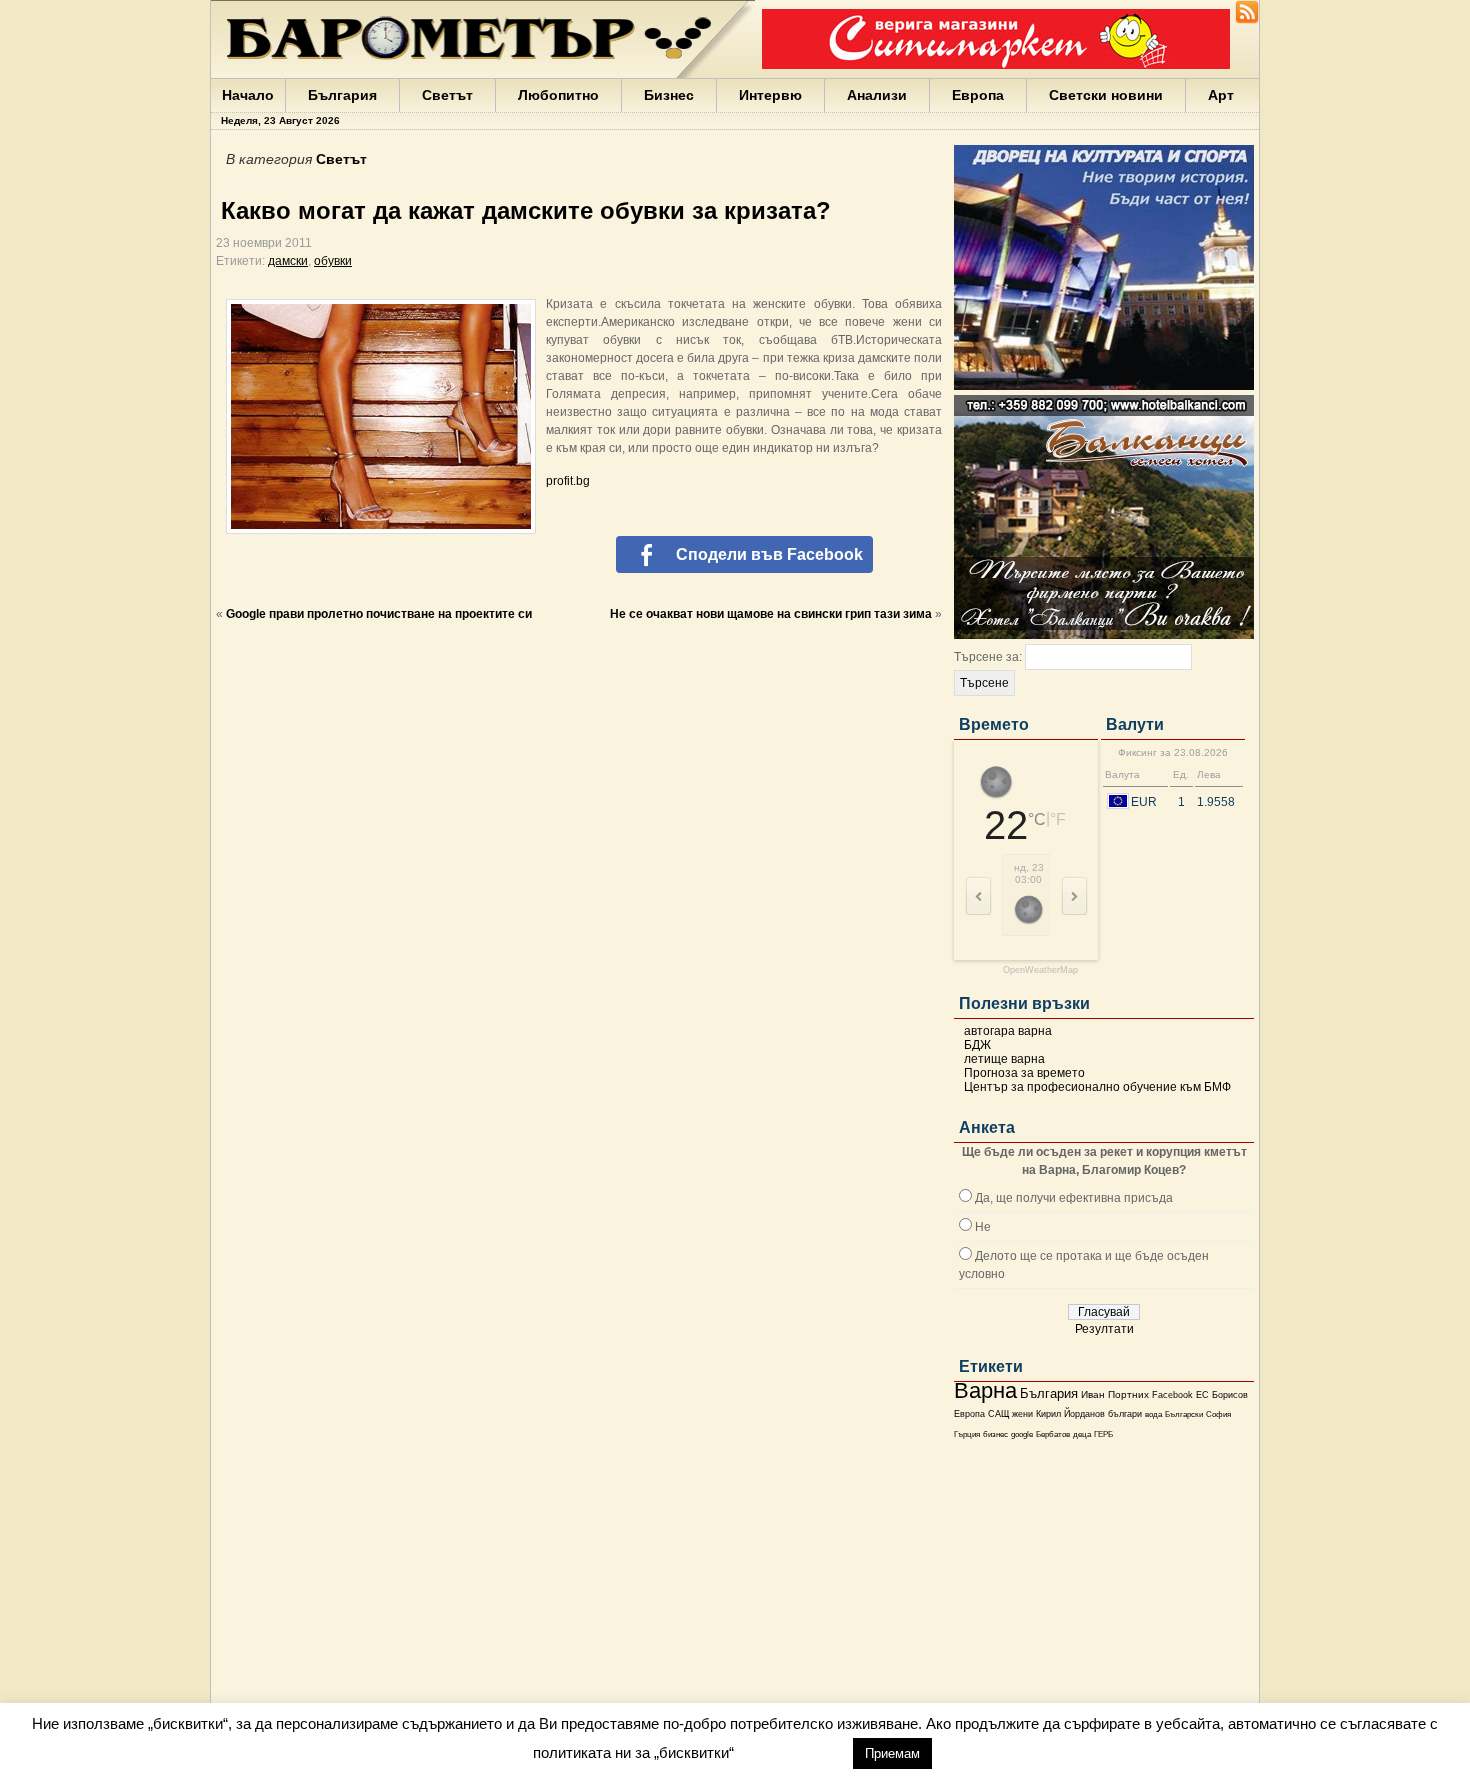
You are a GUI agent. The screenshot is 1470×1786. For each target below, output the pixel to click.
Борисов (1230, 1395)
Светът (447, 95)
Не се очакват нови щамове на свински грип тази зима (771, 614)
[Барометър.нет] (1247, 20)
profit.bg (568, 481)
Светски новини (1106, 95)
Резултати (1104, 1329)
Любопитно (558, 95)
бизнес (995, 1434)
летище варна (1004, 1059)
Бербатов (1053, 1434)
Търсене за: (988, 657)
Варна (985, 1390)
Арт (1221, 95)
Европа (978, 95)
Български (1184, 1414)
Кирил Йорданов (1070, 1414)
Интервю (770, 95)
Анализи (877, 95)
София (1218, 1414)
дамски (288, 261)
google (1022, 1434)
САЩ (998, 1414)
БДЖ (977, 1045)
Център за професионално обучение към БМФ (1097, 1087)
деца (1082, 1434)
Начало (248, 95)
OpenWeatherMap (1040, 970)
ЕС (1202, 1395)
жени (1022, 1414)
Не (983, 1227)
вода (1153, 1414)
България (342, 95)
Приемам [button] (892, 1753)
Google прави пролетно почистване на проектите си (379, 614)
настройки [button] (793, 1752)
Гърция (967, 1434)
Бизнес (669, 95)
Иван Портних (1115, 1394)
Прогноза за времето (1024, 1073)
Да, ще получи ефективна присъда (1074, 1198)
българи (1125, 1414)
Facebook (1172, 1395)
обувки (333, 261)
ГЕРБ (1103, 1434)
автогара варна (1008, 1031)
